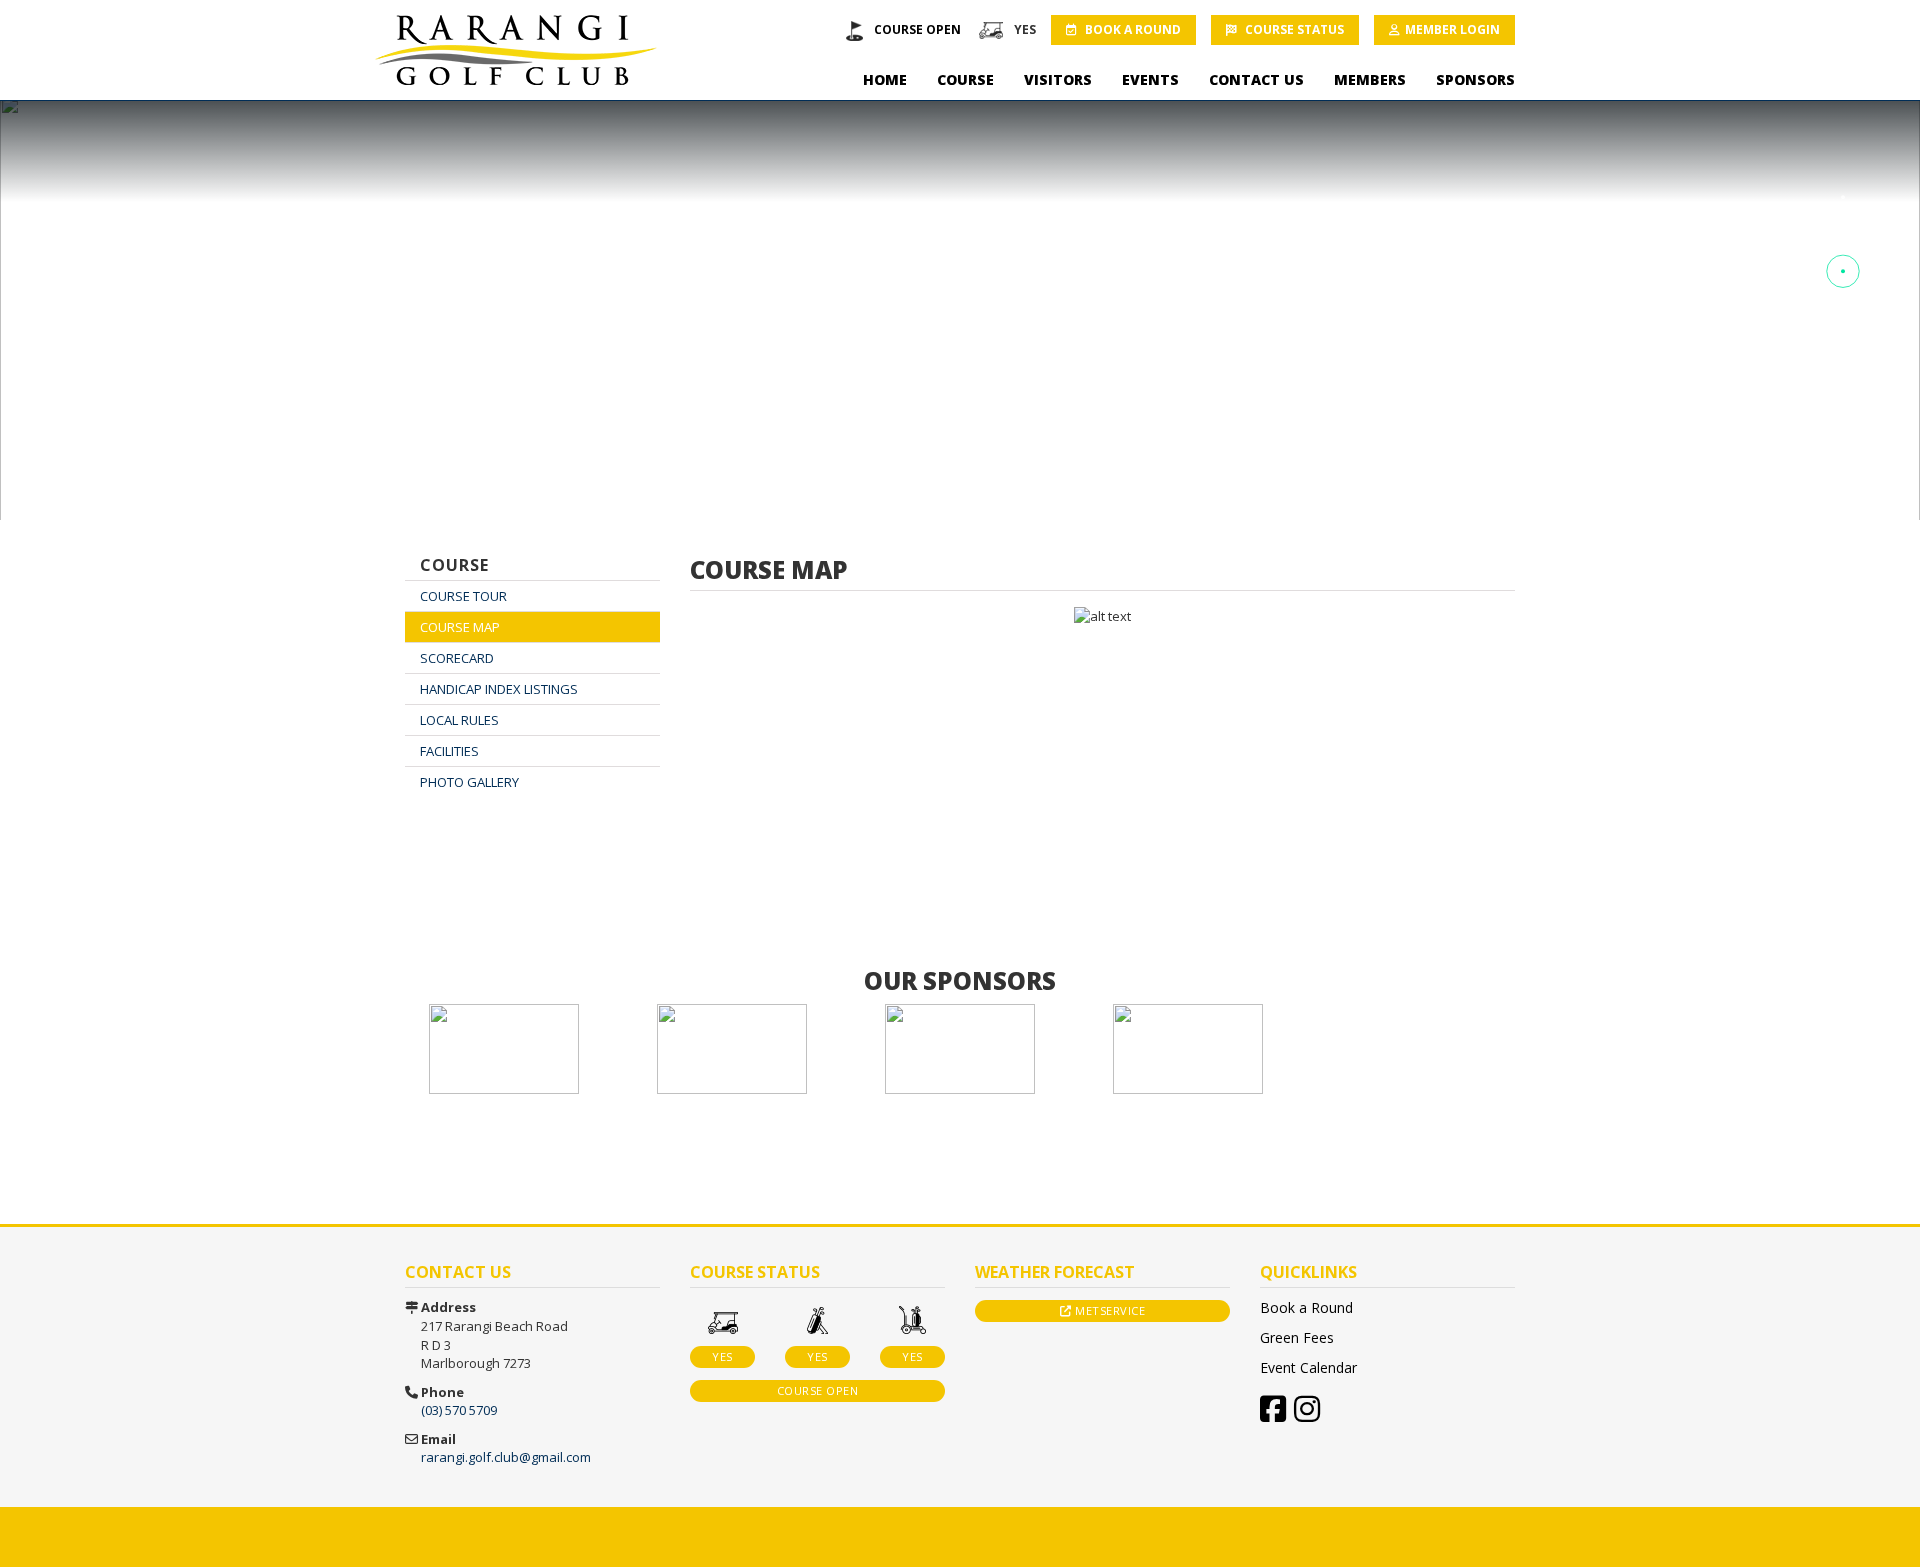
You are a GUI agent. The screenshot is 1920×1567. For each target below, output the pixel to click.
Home (885, 79)
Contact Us (1256, 79)
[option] (504, 1049)
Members (1370, 79)
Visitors (1058, 79)
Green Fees (1297, 1337)
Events (1150, 79)
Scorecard (457, 658)
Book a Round (1131, 29)
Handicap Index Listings (499, 689)
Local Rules (459, 720)
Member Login (1452, 29)
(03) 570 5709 (459, 1410)
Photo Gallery (469, 782)
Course (965, 79)
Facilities (449, 751)
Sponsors (1475, 79)
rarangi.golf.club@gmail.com (506, 1457)
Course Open (917, 29)
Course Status (1293, 29)
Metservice (1109, 1310)
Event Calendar (1308, 1367)
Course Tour (463, 596)
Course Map (460, 627)
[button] (1843, 198)
